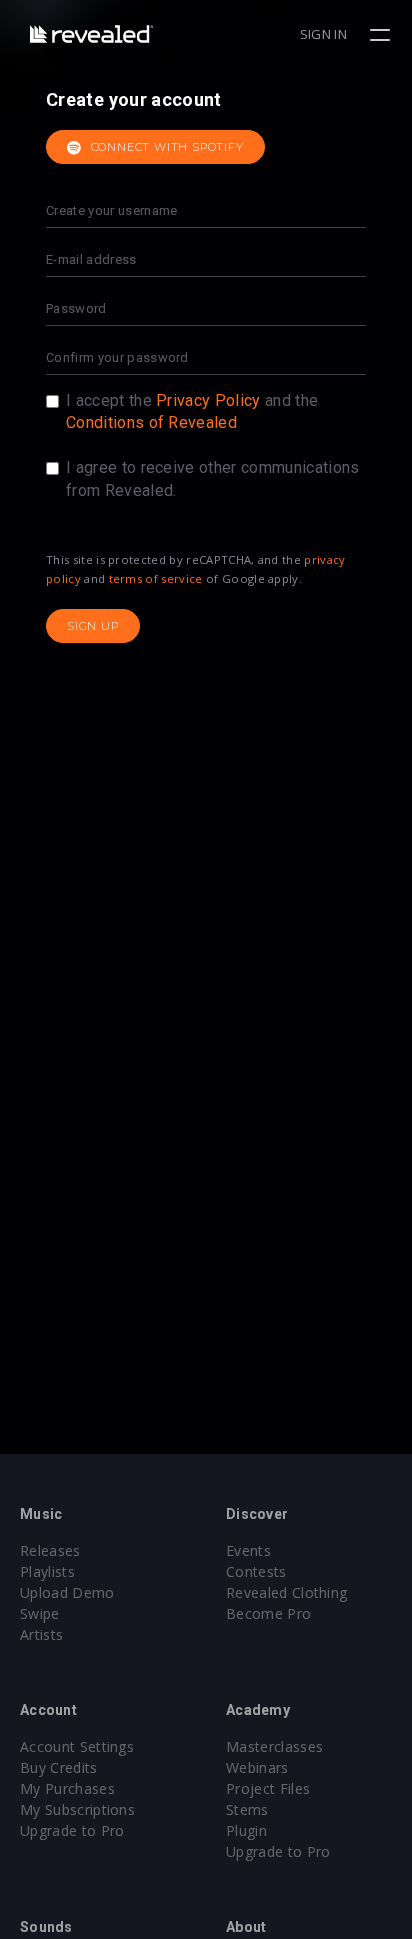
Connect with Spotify (165, 147)
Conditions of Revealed (151, 422)
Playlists (47, 1571)
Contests (256, 1571)
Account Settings (77, 1746)
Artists (41, 1634)
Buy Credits (59, 1767)
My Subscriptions (77, 1809)
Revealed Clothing (286, 1592)
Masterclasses (274, 1746)
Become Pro (268, 1613)
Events (248, 1550)
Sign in (323, 34)
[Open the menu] (382, 35)
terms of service (156, 578)
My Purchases (67, 1788)
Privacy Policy (208, 400)
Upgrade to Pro (72, 1830)
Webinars (257, 1767)
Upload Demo (67, 1592)
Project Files (268, 1788)
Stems (247, 1809)
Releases (50, 1550)
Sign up (93, 626)
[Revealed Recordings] (91, 33)
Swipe (40, 1613)
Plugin (246, 1830)
